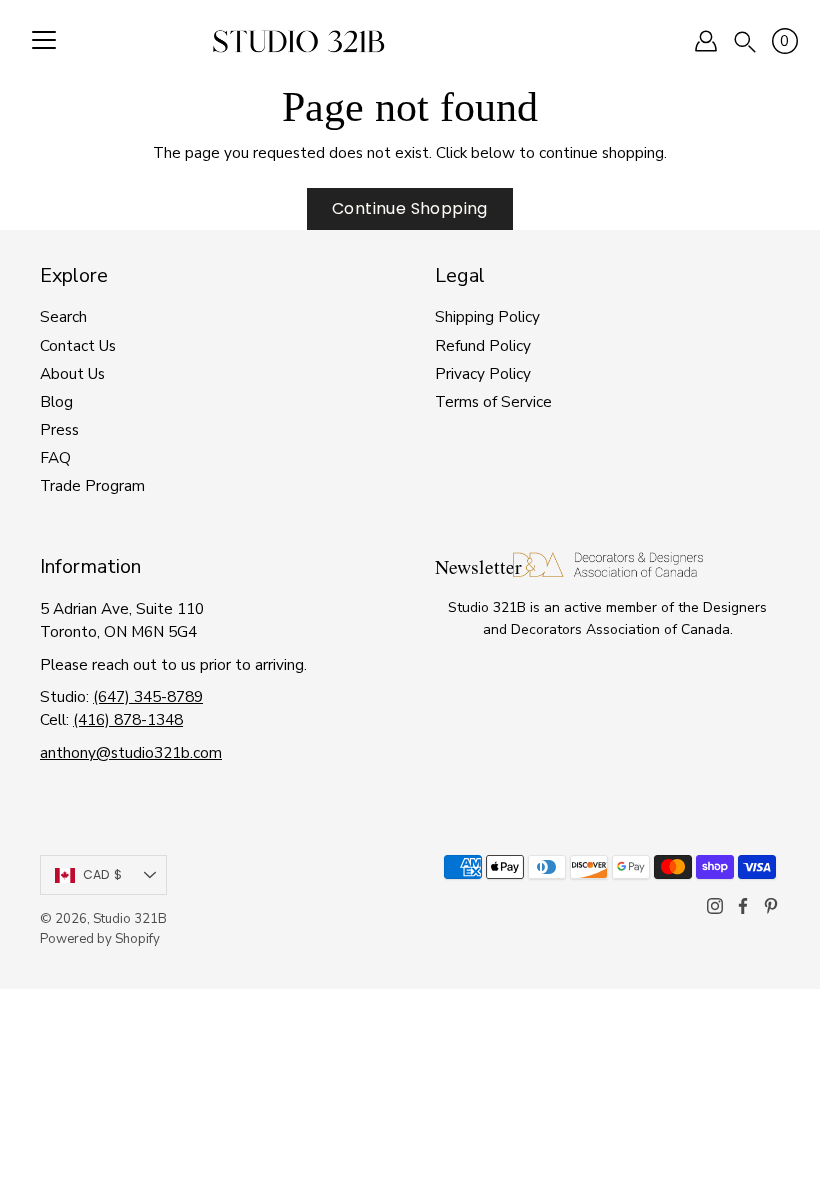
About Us (72, 373)
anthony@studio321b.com (131, 752)
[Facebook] (743, 906)
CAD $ (102, 874)
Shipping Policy (487, 316)
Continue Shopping (410, 208)
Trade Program (92, 485)
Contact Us (78, 345)
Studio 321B (130, 919)
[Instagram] (715, 906)
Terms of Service (493, 401)
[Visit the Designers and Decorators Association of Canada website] (608, 571)
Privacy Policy (483, 373)
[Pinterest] (771, 906)
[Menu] (44, 41)
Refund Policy (483, 345)
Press (59, 429)
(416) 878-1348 (128, 719)
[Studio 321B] (298, 41)
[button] (745, 40)
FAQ (55, 457)
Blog (56, 401)
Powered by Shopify (100, 939)
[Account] (706, 41)
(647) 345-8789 (148, 696)
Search (63, 316)
